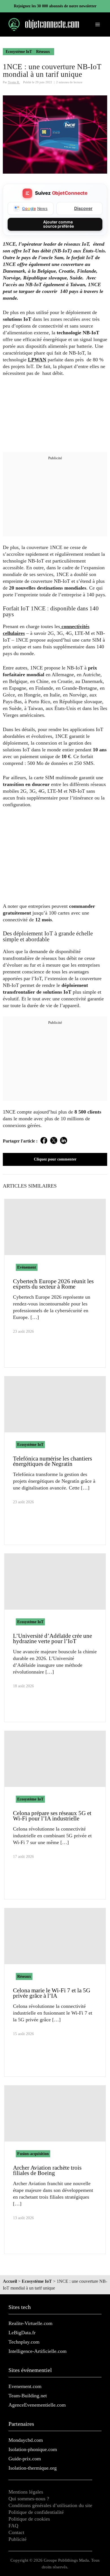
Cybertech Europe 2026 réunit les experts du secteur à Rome (53, 1284)
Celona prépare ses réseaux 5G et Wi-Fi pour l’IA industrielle (52, 1816)
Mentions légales (26, 2492)
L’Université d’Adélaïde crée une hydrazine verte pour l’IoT (52, 1638)
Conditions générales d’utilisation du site (50, 2505)
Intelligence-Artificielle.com (38, 2351)
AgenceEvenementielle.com (37, 2405)
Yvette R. (14, 82)
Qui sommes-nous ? (29, 2499)
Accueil (10, 2281)
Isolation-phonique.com (33, 2449)
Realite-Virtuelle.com (30, 2323)
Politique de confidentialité (36, 2512)
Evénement (27, 1267)
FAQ (13, 2526)
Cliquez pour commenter (55, 1159)
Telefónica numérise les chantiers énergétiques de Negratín (52, 1461)
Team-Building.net (28, 2396)
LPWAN (37, 360)
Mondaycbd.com (26, 2440)
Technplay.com (24, 2342)
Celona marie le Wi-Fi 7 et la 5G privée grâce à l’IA (52, 1993)
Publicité (17, 2539)
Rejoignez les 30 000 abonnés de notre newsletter (55, 6)
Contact (16, 2532)
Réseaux (43, 52)
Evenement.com (25, 2386)
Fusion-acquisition (33, 2154)
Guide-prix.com (25, 2459)
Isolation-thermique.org (33, 2468)
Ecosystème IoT (19, 52)
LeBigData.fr (22, 2333)
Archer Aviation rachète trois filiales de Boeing (47, 2170)
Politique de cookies (29, 2519)
